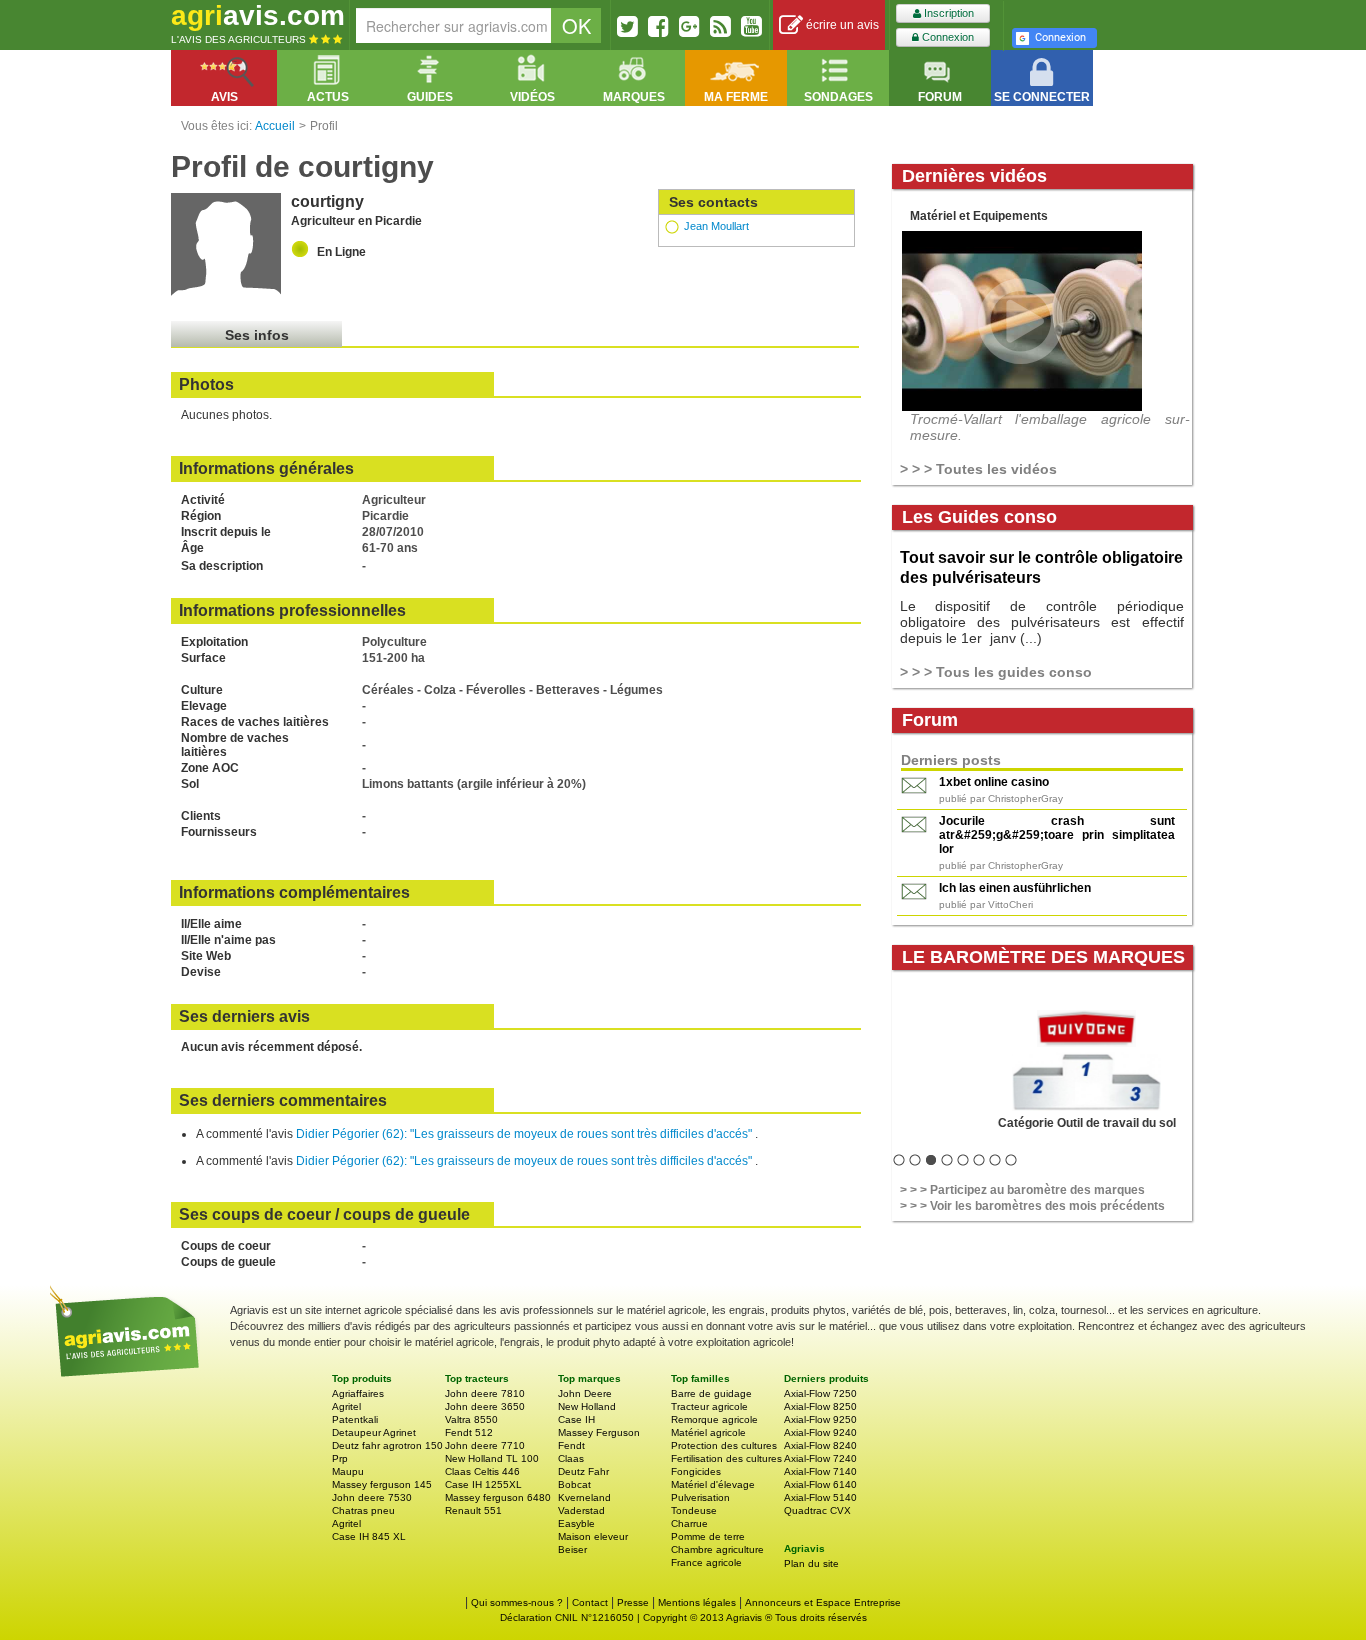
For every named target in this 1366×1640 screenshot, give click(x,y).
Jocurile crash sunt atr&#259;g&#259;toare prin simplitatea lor (1057, 835)
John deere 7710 (485, 1445)
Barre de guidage (711, 1393)
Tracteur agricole (709, 1406)
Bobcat (574, 1484)
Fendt (571, 1445)
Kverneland (584, 1497)
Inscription (947, 13)
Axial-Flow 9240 (820, 1432)
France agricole (706, 1562)
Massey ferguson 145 (382, 1484)
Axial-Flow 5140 (820, 1497)
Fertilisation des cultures (726, 1458)
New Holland (587, 1406)
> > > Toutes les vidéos (978, 469)
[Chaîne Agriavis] (751, 26)
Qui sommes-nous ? (517, 1602)
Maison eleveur (593, 1536)
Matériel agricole (708, 1432)
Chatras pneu (363, 1510)
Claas (571, 1458)
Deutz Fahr (583, 1471)
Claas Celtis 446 (482, 1471)
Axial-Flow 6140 (820, 1484)
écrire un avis (841, 25)
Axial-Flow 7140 (820, 1471)
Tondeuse (694, 1510)
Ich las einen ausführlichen (1015, 888)
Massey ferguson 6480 (498, 1497)
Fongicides (696, 1471)
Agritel (346, 1406)
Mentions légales (697, 1602)
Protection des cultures (724, 1445)
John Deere (585, 1393)
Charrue (689, 1523)
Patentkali (355, 1419)
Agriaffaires (358, 1393)
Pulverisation (700, 1497)
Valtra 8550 (471, 1419)
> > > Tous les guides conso (996, 672)
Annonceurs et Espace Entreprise (823, 1602)
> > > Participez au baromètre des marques (1022, 1190)
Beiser (572, 1549)
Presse (633, 1602)
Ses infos (257, 335)
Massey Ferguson (599, 1432)
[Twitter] (627, 26)
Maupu (348, 1471)
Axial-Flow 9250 (820, 1419)
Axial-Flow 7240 (820, 1458)
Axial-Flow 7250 (820, 1393)
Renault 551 (473, 1510)
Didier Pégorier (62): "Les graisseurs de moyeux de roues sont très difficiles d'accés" (525, 1134)
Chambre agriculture (717, 1549)
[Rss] (720, 26)
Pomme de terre (708, 1536)
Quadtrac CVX (817, 1510)
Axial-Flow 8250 (820, 1406)
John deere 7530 (372, 1497)
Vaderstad (581, 1510)
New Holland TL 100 (492, 1458)
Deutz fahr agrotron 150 (387, 1445)
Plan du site (811, 1563)
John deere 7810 (485, 1393)
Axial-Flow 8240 (820, 1445)
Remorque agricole (714, 1419)
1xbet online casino (994, 782)
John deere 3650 (485, 1406)
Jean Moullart (716, 226)
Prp (340, 1458)
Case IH (576, 1419)
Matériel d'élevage (713, 1484)
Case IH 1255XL (483, 1484)
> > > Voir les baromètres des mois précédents (1032, 1206)
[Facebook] (658, 26)
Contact (590, 1602)
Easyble (576, 1523)
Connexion (946, 37)
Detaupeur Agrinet (374, 1432)
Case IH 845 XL (369, 1536)
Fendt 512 (469, 1432)
